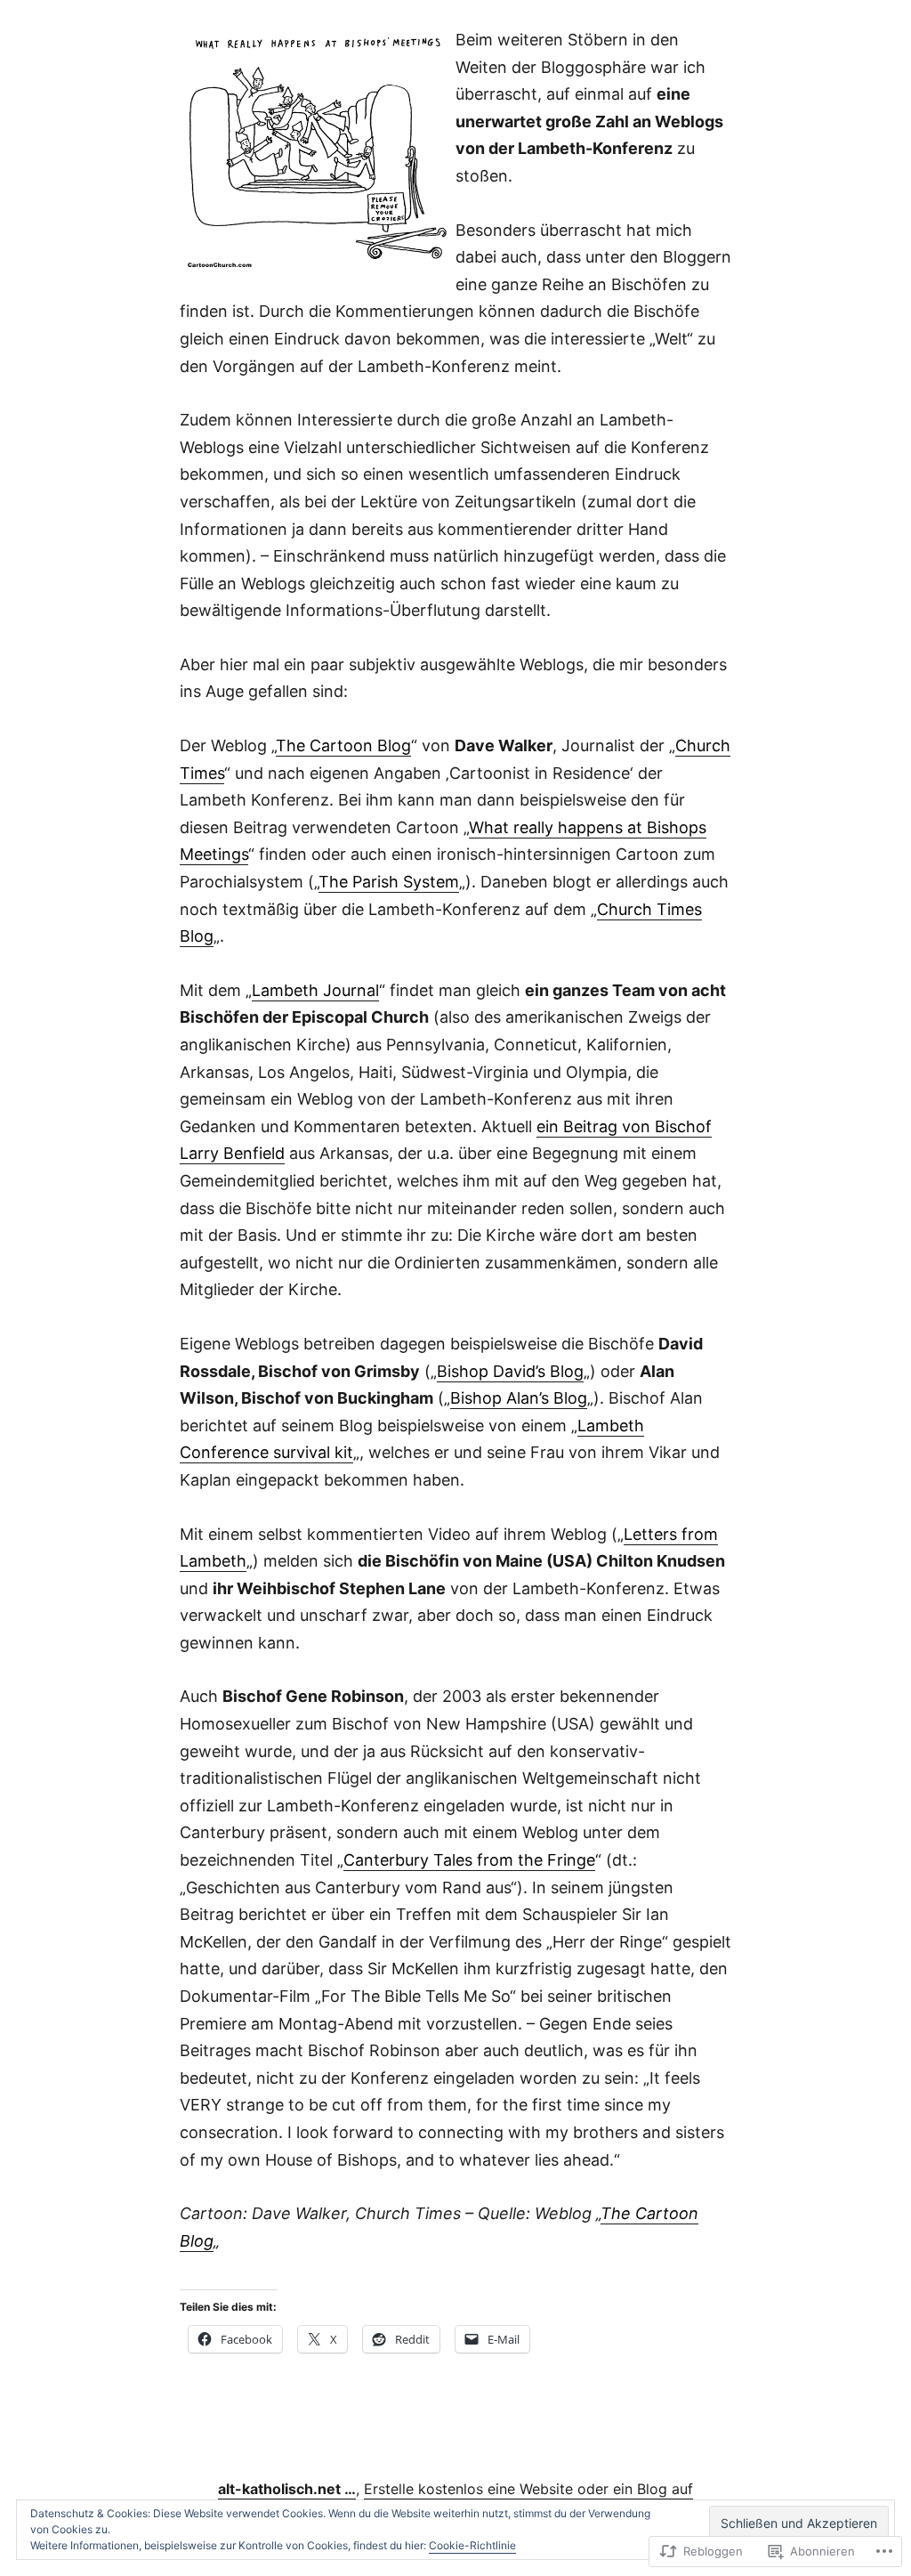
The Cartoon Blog (343, 745)
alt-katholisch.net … (287, 2489)
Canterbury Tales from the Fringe (469, 1860)
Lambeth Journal (315, 990)
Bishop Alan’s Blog (519, 1398)
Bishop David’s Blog (510, 1371)
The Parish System (389, 882)
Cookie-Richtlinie (472, 2545)
